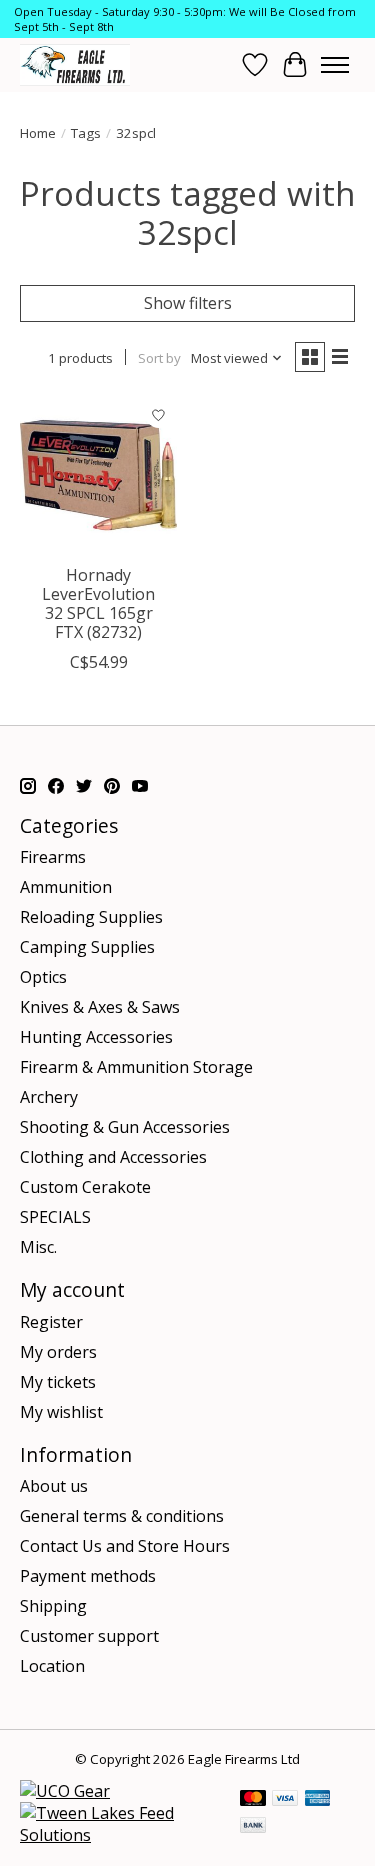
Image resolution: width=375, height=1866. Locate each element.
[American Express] (318, 1800)
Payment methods (88, 1576)
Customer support (89, 1636)
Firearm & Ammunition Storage (136, 1067)
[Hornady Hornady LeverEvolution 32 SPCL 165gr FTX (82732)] (98, 474)
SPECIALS (55, 1217)
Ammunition (66, 887)
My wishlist (61, 1412)
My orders (58, 1352)
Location (52, 1666)
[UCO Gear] (65, 1791)
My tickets (58, 1382)
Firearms (53, 857)
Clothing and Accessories (113, 1157)
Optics (43, 977)
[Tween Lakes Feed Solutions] (120, 1835)
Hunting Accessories (96, 1037)
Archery (49, 1097)
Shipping (53, 1606)
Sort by (159, 358)
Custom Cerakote (85, 1187)
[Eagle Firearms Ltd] (75, 64)
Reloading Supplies (91, 917)
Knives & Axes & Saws (100, 1007)
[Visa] (285, 1800)
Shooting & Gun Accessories (125, 1127)
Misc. (38, 1247)
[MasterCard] (253, 1800)
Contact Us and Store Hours (125, 1546)
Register (51, 1322)
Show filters (188, 303)
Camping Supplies (87, 947)
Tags (86, 133)
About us (54, 1486)
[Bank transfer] (253, 1827)
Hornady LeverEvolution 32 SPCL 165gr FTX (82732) (98, 604)
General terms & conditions (122, 1516)
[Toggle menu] (335, 65)
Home (38, 133)
